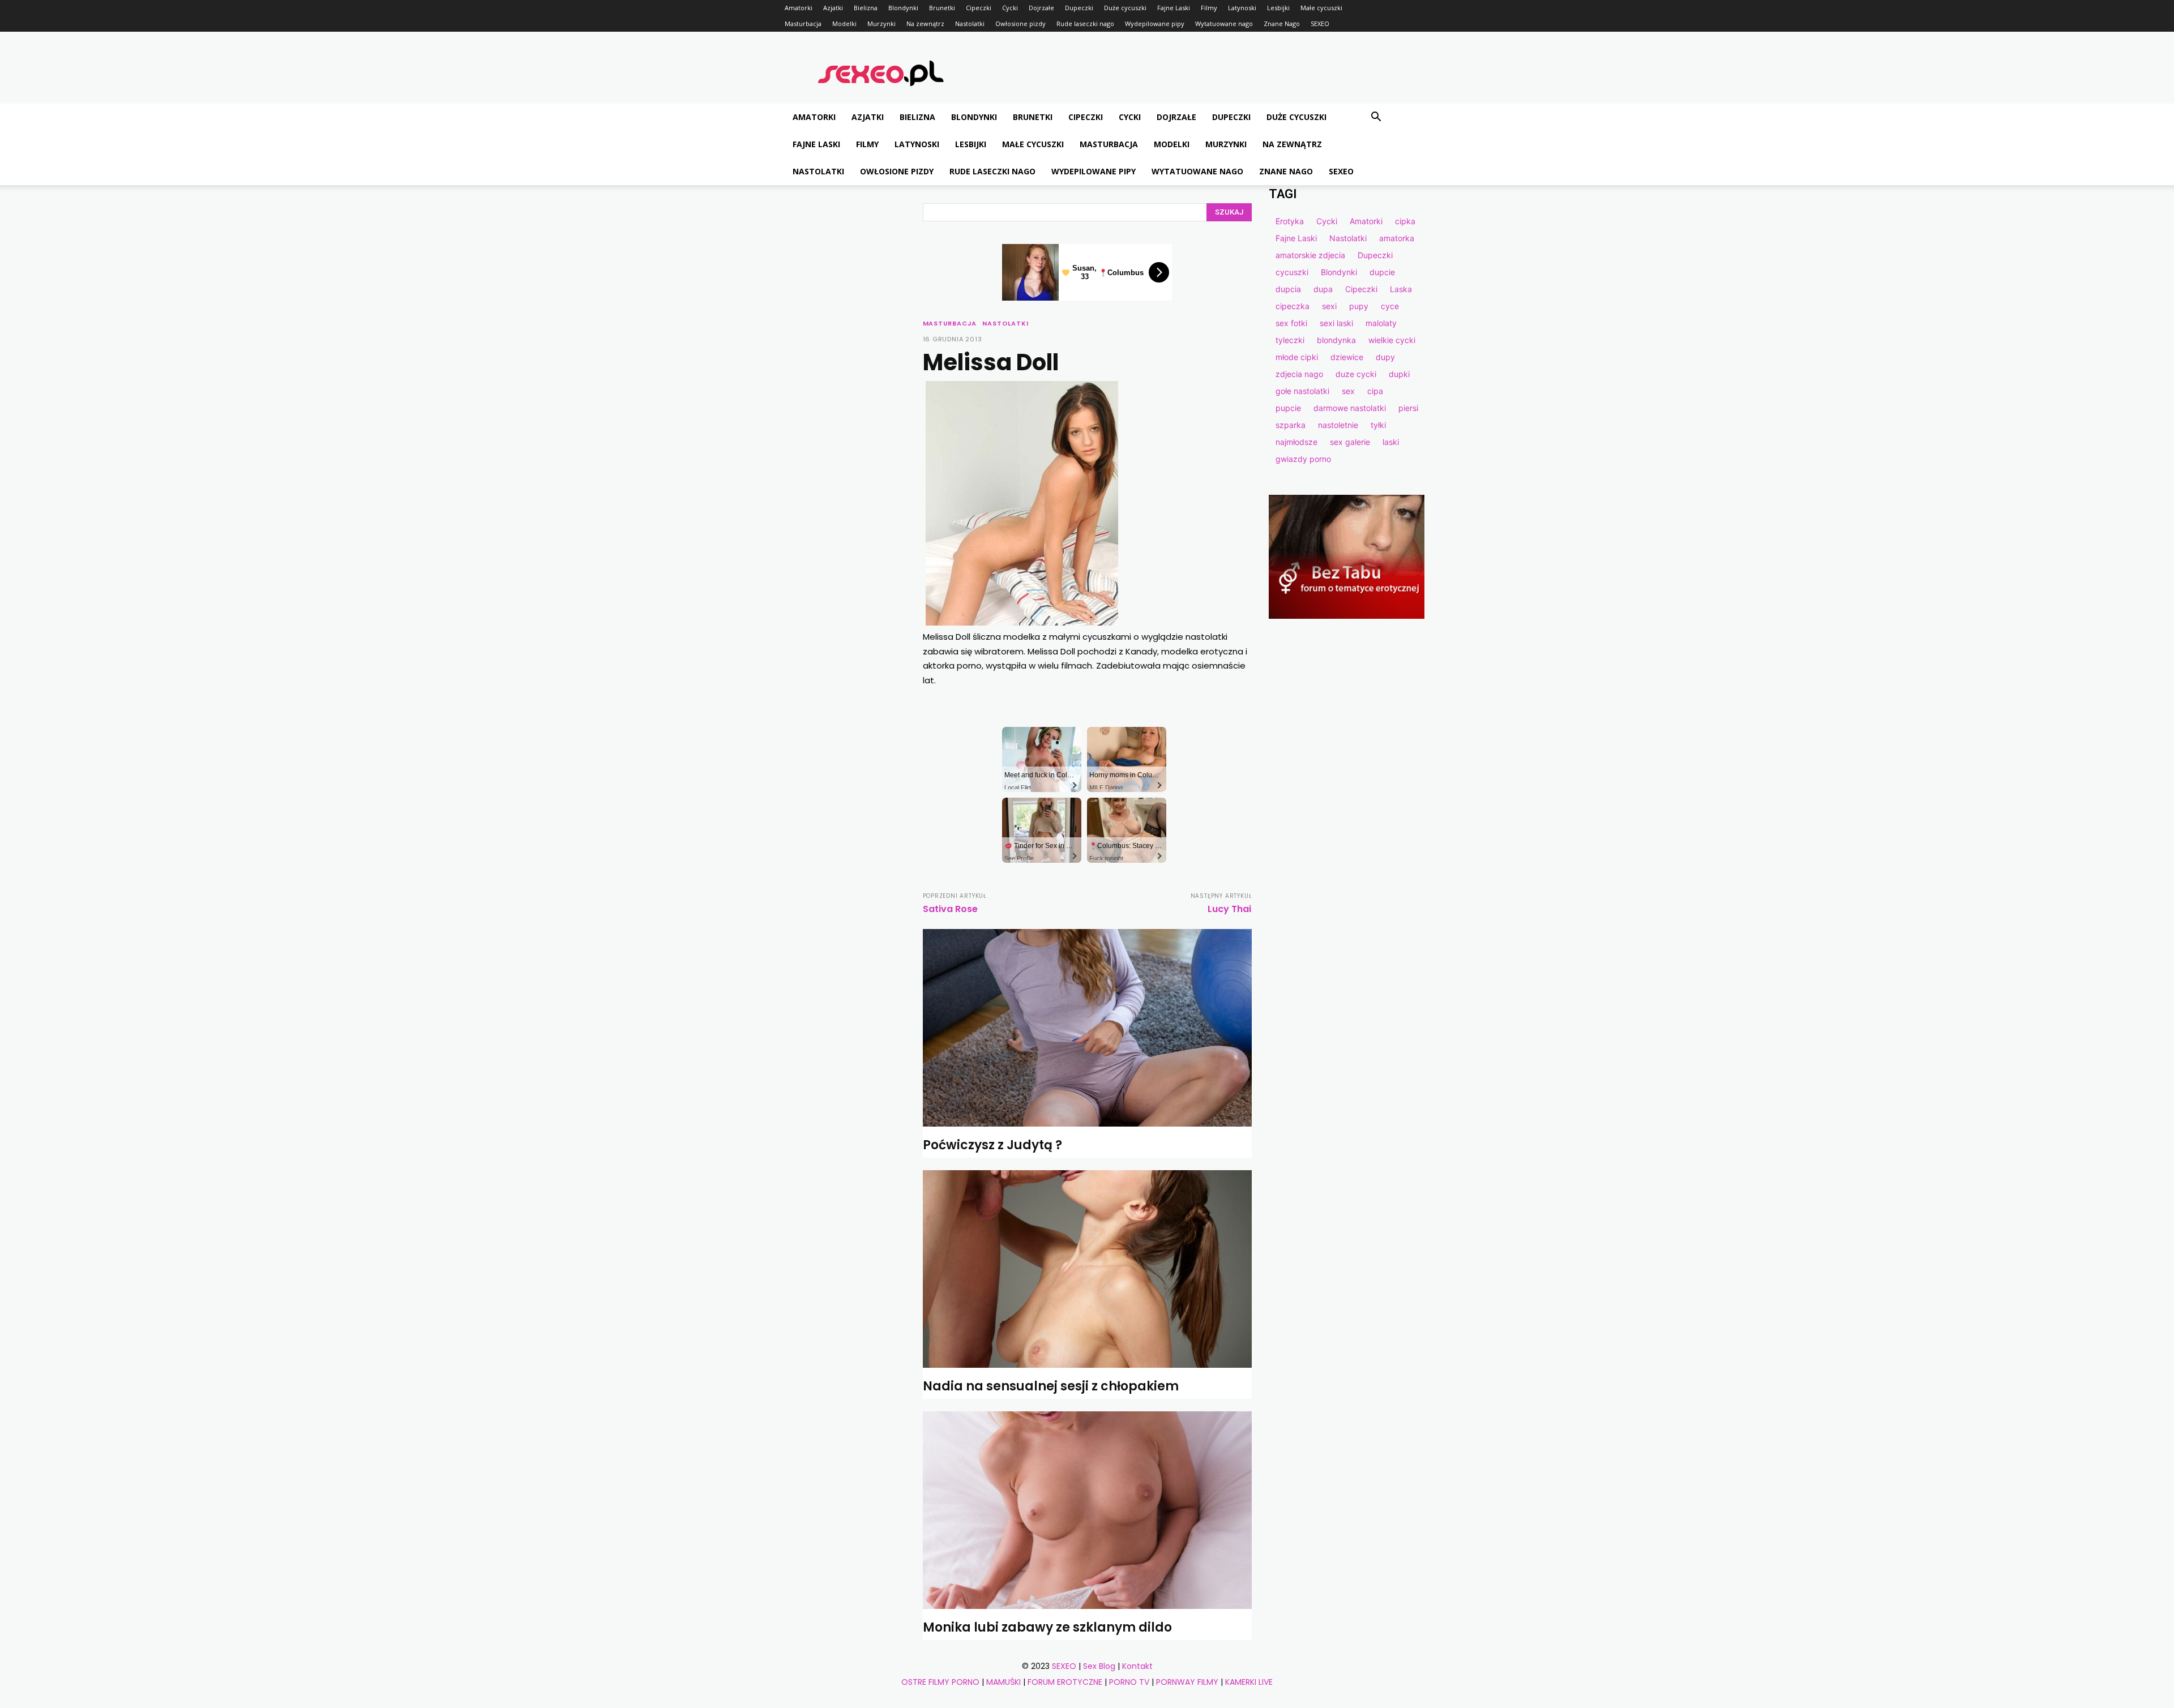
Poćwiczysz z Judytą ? (992, 1145)
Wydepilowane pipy (1155, 23)
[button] (1376, 118)
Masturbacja (803, 23)
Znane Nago (1282, 23)
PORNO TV (1129, 1682)
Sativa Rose (950, 909)
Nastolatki (970, 23)
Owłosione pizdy (1020, 23)
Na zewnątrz (925, 23)
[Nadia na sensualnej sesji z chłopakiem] (1087, 1269)
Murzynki (881, 23)
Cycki (1010, 8)
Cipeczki (979, 8)
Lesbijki (1278, 8)
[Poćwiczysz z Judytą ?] (1087, 1028)
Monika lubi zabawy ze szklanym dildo (1047, 1627)
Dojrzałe (1041, 8)
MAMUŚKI (1003, 1682)
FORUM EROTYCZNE (1065, 1682)
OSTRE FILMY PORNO (940, 1682)
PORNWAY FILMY (1187, 1682)
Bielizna (866, 8)
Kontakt (1137, 1666)
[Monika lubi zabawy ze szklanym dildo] (1087, 1510)
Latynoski (1242, 8)
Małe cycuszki (1321, 8)
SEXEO (1320, 23)
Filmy (1209, 8)
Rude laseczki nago (1085, 23)
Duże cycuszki (1125, 8)
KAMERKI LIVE (1249, 1682)
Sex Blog (1099, 1666)
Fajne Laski (1174, 8)
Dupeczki (1079, 8)
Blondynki (903, 8)
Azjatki (833, 8)
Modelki (844, 23)
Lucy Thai (1229, 909)
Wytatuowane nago (1224, 23)
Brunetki (942, 8)
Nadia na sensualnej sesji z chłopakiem (1051, 1386)
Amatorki (799, 8)
